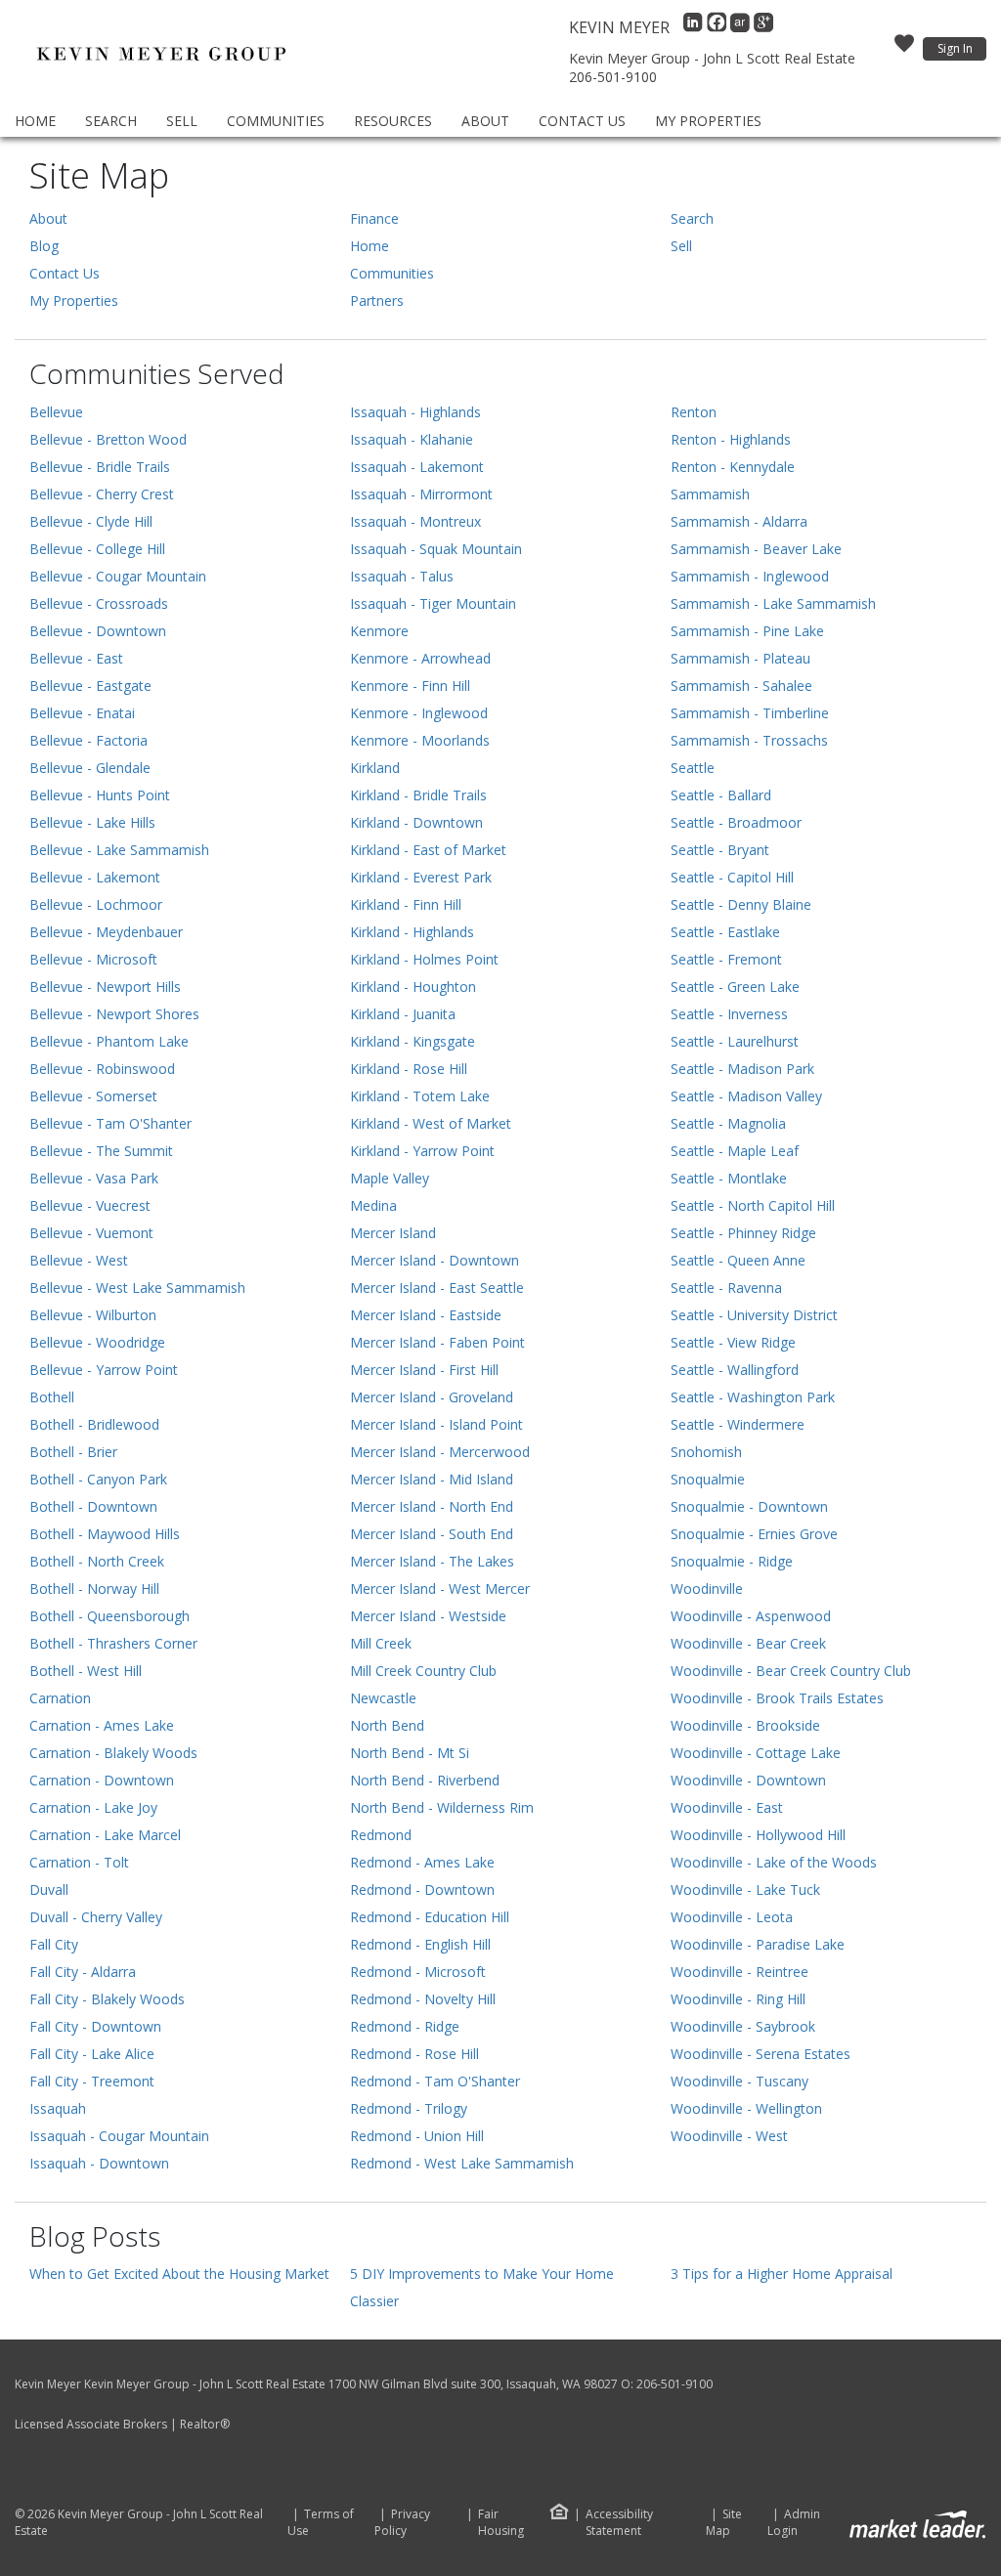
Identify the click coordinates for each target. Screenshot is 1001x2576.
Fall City (54, 1944)
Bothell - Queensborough (109, 1616)
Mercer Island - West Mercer (440, 1589)
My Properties (708, 121)
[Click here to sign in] (904, 49)
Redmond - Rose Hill (414, 2054)
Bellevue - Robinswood (102, 1069)
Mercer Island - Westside (428, 1616)
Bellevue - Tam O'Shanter (110, 1123)
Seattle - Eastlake (725, 932)
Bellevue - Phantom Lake (109, 1041)
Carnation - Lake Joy (93, 1807)
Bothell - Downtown (93, 1506)
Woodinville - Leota (732, 1917)
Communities (276, 121)
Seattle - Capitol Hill (732, 877)
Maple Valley (390, 1178)
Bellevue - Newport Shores (114, 1014)
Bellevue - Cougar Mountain (118, 576)
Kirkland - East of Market (428, 850)
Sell (182, 121)
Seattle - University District (754, 1315)
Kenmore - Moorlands (420, 740)
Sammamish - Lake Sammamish (773, 603)
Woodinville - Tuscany (740, 2081)
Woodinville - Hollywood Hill (758, 1835)
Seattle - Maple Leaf (735, 1151)
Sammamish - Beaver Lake (756, 549)
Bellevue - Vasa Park (94, 1178)
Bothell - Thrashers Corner (113, 1643)
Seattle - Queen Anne (738, 1260)
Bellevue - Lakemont (95, 877)
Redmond (381, 1835)
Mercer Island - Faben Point (437, 1342)
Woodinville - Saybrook (743, 2026)
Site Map (724, 2523)
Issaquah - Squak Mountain (436, 549)
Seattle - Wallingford (735, 1370)
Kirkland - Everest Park (421, 877)
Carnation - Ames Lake (102, 1725)
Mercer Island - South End (432, 1534)
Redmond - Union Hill (417, 2136)
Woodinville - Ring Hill (738, 1999)
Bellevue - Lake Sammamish (119, 850)
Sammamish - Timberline (750, 713)
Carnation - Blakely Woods (113, 1753)
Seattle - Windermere (738, 1424)
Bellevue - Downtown (98, 631)
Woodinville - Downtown (748, 1780)
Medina (373, 1205)
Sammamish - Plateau (740, 658)
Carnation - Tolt (79, 1862)
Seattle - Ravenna (726, 1288)
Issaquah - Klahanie (412, 439)
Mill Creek (381, 1643)
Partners (377, 301)
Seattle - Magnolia (728, 1123)
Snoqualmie (708, 1479)
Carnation (60, 1698)
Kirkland (375, 768)
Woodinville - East (727, 1807)
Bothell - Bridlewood (94, 1424)
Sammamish (710, 494)
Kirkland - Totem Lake (420, 1096)
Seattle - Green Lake (735, 987)
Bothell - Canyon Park (98, 1479)
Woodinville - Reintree (740, 1972)
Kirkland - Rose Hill (409, 1069)
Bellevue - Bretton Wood (108, 439)
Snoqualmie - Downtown (749, 1506)
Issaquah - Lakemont (417, 467)
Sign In (955, 48)
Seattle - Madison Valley (746, 1096)
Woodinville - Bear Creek (748, 1643)
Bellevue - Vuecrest (90, 1205)
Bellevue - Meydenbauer (106, 932)
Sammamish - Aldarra (739, 521)
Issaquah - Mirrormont (421, 494)
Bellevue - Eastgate (90, 686)
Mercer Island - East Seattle (437, 1288)
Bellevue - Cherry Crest (102, 494)
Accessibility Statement (619, 2523)
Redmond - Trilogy (409, 2108)
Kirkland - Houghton (413, 987)
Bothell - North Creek (97, 1561)
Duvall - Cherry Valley (96, 1917)
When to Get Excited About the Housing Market (179, 2274)
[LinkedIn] (695, 27)
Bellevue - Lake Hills (92, 822)
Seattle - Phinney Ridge (743, 1233)
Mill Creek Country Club (423, 1671)
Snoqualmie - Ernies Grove (754, 1534)
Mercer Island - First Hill (424, 1370)
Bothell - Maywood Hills (105, 1534)
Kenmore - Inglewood (419, 713)
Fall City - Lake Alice (92, 2054)
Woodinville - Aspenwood (751, 1616)
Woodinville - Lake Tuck (745, 1889)
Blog (44, 246)
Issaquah (58, 2108)
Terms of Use (321, 2523)
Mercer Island (393, 1233)
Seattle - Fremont (726, 959)
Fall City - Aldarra (83, 1972)
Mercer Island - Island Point (436, 1424)
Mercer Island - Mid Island (432, 1479)
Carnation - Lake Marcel (105, 1835)
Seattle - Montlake (729, 1178)
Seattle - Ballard (721, 795)
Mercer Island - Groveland (432, 1397)
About (485, 121)
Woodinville (707, 1589)
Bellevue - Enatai (82, 713)
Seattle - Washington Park (753, 1397)
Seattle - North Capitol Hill (753, 1205)
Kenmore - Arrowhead (420, 658)
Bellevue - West (79, 1260)
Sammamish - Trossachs (749, 740)
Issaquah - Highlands (415, 412)
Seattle (693, 768)
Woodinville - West (729, 2136)
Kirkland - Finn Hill (406, 904)
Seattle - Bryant (720, 850)
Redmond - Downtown (422, 1889)
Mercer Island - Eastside (426, 1315)
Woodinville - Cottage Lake (756, 1753)
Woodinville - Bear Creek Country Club (791, 1671)
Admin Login (794, 2523)
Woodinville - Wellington (746, 2108)
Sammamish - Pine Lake (747, 631)
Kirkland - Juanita (403, 1014)
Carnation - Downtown (102, 1780)
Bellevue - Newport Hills (105, 987)
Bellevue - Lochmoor (96, 904)
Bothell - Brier (73, 1452)
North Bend (387, 1725)
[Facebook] (718, 27)
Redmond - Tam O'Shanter (435, 2081)
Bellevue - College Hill (97, 549)
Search (111, 121)
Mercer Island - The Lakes (432, 1561)
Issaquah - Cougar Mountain (119, 2136)
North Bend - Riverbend (425, 1780)
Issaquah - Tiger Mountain (433, 603)
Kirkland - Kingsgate (413, 1041)
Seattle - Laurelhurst (735, 1041)
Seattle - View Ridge (733, 1342)
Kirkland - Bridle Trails (418, 795)
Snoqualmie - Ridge (732, 1561)
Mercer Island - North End (432, 1506)
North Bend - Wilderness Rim (442, 1807)
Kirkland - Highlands (412, 932)
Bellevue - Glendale (90, 768)
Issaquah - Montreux (415, 521)
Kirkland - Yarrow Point (422, 1151)
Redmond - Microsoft (418, 1972)
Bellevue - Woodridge (97, 1342)
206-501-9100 (613, 77)
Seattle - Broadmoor (736, 822)
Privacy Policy (402, 2523)
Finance (374, 218)
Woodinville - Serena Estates (761, 2054)
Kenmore (379, 631)
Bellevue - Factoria (88, 740)
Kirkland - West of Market (431, 1123)
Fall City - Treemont (92, 2081)
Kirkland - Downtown (416, 822)
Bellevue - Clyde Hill (91, 521)
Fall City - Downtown (95, 2026)
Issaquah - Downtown (99, 2163)
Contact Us (582, 121)
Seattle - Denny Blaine (741, 904)
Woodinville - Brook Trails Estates (777, 1698)
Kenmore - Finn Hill (410, 686)
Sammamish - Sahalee (741, 686)
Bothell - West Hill (86, 1671)
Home (35, 121)
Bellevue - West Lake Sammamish (137, 1288)
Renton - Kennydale (733, 467)
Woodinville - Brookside (745, 1725)
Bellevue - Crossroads (99, 603)
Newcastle (383, 1698)
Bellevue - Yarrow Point (104, 1370)
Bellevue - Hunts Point (100, 795)
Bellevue (56, 412)
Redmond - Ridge (405, 2026)
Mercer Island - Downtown (435, 1260)
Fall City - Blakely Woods (107, 1999)
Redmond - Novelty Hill (423, 1999)
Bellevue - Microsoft (93, 959)
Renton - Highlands (731, 439)
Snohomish (706, 1452)
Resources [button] (393, 121)
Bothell (52, 1397)
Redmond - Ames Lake (422, 1862)
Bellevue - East (76, 658)
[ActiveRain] (742, 27)
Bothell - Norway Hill (94, 1589)
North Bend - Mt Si (410, 1753)
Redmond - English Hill (420, 1944)
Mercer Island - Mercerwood (440, 1452)
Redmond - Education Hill (430, 1917)
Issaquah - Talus (402, 576)
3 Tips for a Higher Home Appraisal (782, 2274)
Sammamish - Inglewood (750, 576)
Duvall (49, 1889)
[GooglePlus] (763, 27)
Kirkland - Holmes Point (424, 959)
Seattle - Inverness (729, 1014)
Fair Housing (501, 2522)
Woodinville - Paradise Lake (758, 1944)
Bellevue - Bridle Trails (100, 467)
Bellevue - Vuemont (91, 1233)
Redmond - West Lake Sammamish (462, 2163)
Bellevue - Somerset (93, 1096)
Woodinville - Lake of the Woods (774, 1862)
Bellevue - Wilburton (93, 1315)
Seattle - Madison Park (742, 1069)
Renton (694, 412)
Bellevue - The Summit (101, 1151)
